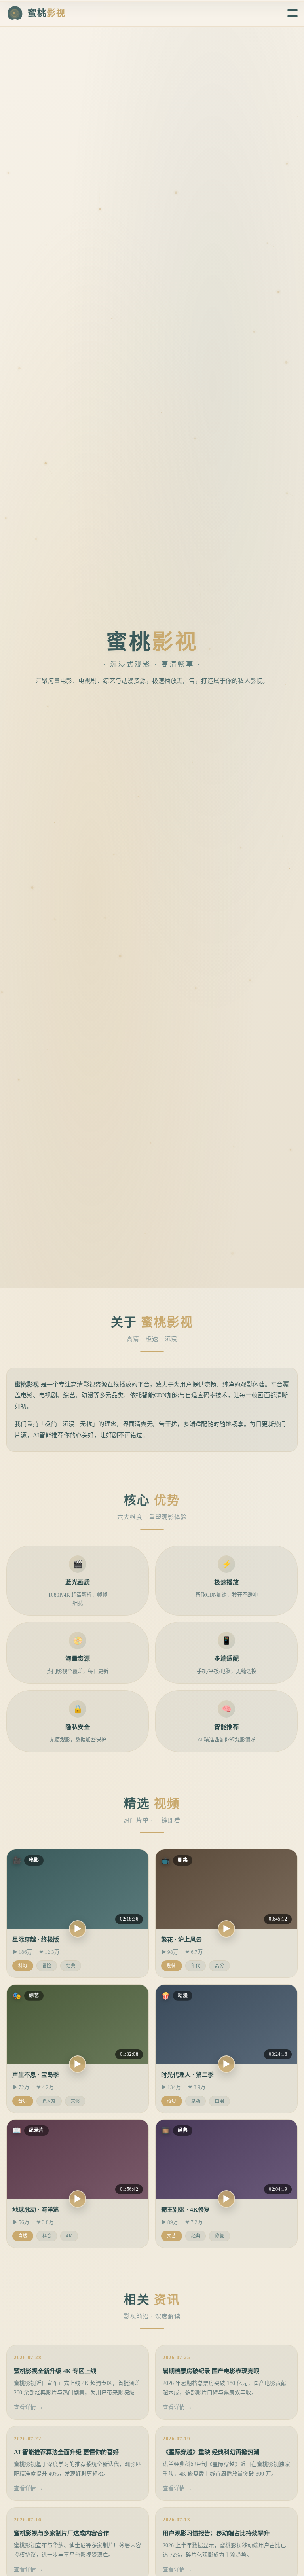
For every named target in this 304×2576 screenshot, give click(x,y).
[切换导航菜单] (293, 13)
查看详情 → (28, 2407)
